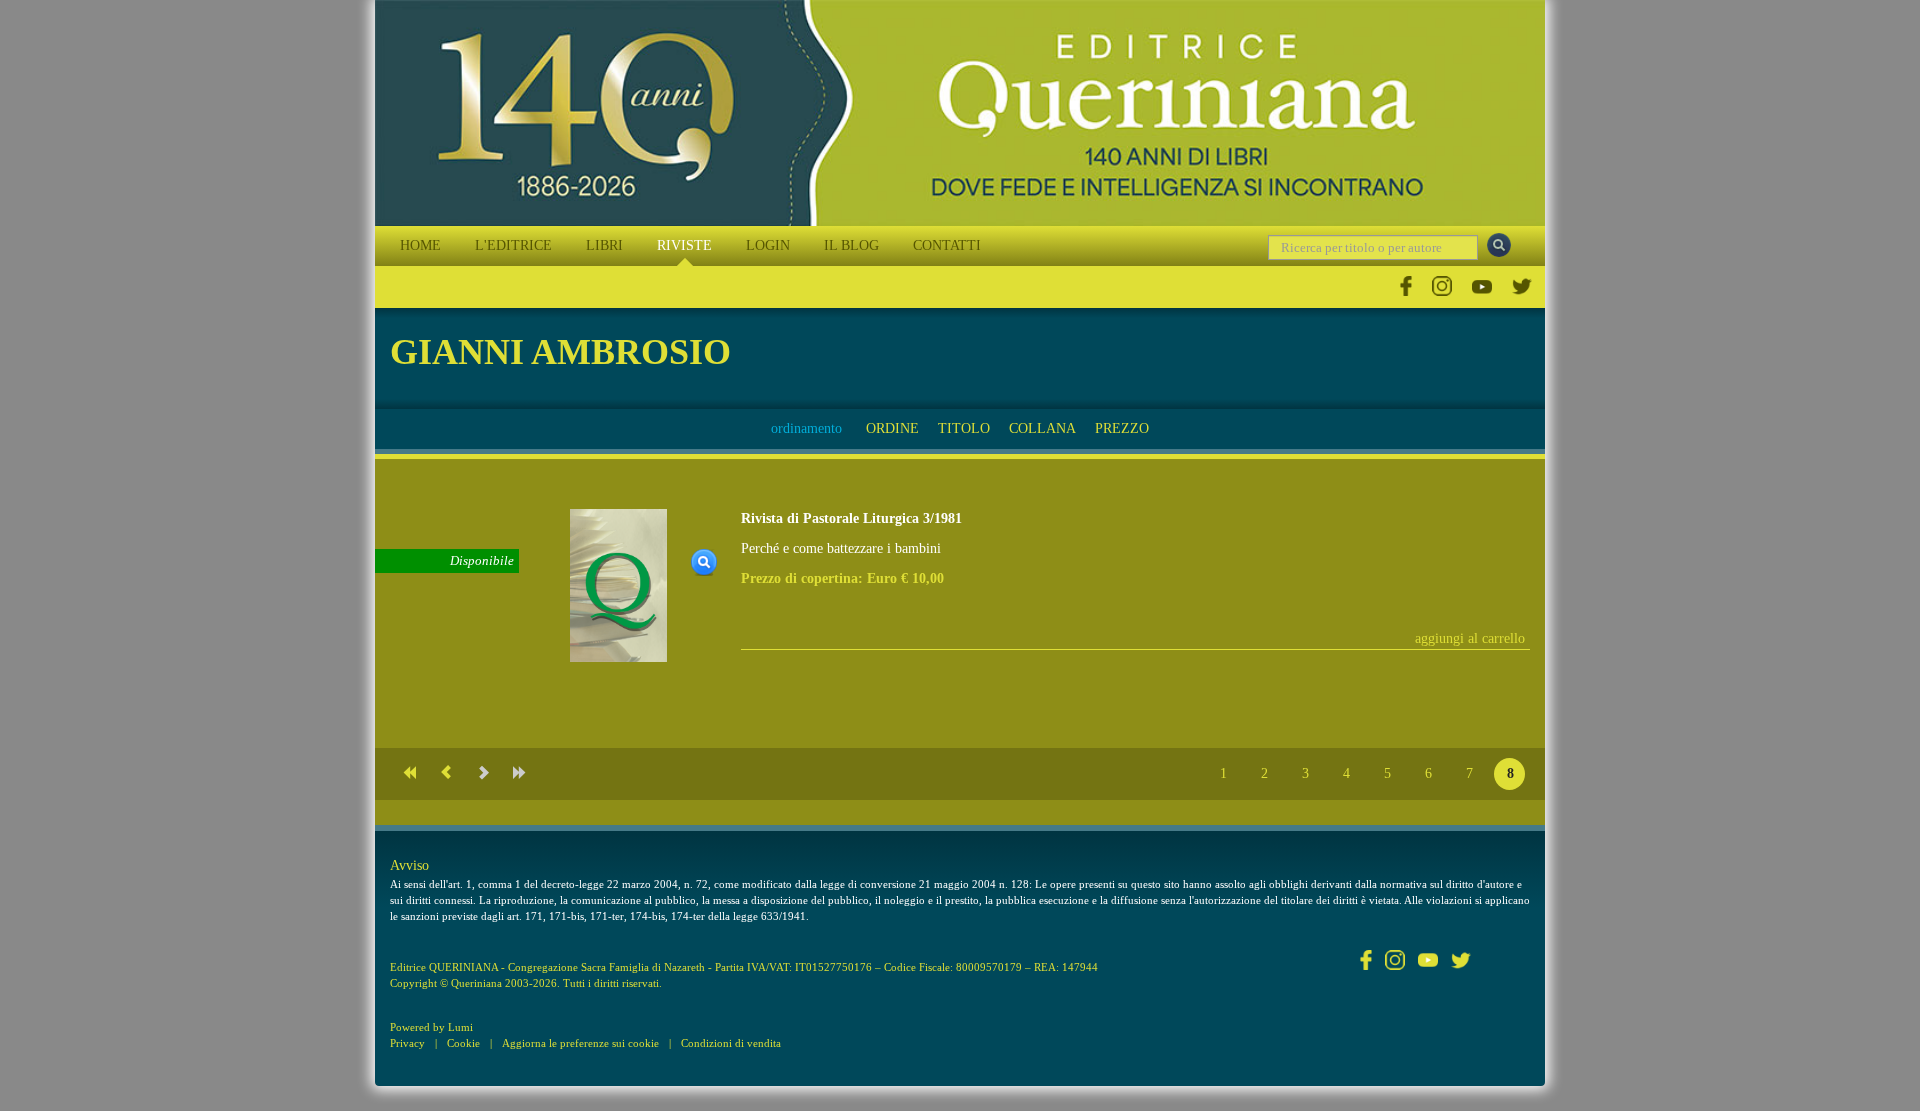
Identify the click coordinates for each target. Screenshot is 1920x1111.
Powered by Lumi (431, 1027)
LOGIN (768, 245)
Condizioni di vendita (731, 1043)
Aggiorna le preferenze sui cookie (580, 1043)
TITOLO (964, 428)
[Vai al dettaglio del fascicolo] (618, 584)
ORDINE (892, 428)
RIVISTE (684, 245)
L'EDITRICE (513, 245)
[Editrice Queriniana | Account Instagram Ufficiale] (1442, 286)
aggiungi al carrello (1470, 638)
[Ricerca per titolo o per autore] (1499, 245)
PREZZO (1122, 428)
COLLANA (1042, 428)
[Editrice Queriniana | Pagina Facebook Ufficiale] (1406, 286)
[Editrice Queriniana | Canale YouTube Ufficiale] (1482, 286)
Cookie (463, 1043)
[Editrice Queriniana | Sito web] (960, 113)
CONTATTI (947, 245)
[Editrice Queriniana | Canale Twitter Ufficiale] (1522, 286)
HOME (420, 245)
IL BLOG (851, 245)
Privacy (407, 1043)
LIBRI (604, 245)
